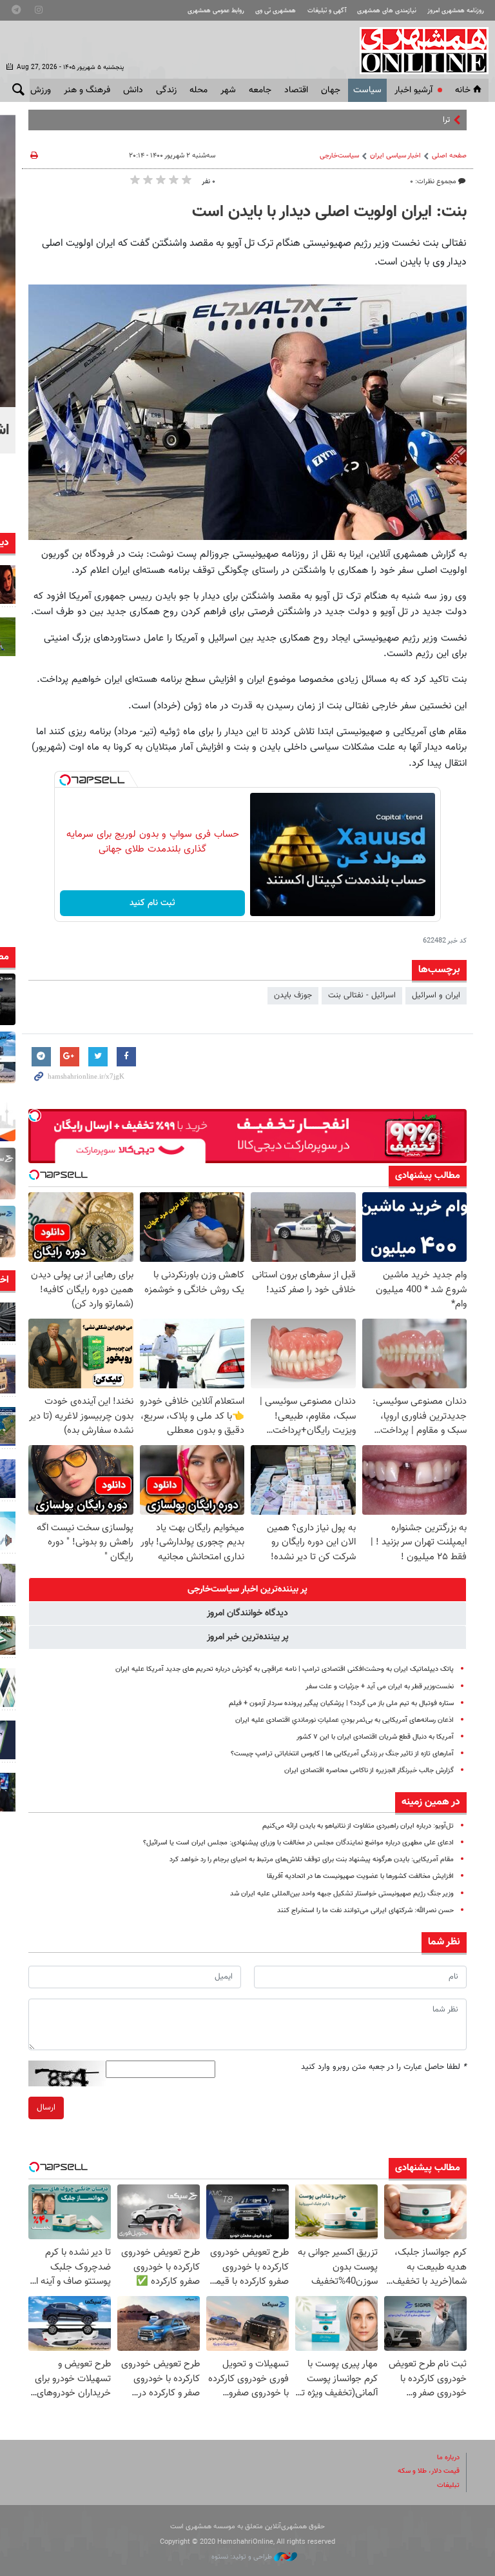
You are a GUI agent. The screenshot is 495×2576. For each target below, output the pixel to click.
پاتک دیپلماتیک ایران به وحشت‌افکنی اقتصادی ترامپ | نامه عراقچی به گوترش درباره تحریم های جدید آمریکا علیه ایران (285, 1669)
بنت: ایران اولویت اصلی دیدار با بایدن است (329, 212)
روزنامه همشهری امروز (456, 11)
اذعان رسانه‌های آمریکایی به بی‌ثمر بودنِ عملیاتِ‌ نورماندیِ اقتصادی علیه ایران (345, 1720)
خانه (463, 90)
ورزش (41, 90)
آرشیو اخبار (413, 90)
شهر (228, 90)
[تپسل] (65, 780)
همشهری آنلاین (418, 50)
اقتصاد (296, 90)
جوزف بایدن (293, 995)
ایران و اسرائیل (436, 995)
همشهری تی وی (276, 11)
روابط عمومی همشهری (216, 11)
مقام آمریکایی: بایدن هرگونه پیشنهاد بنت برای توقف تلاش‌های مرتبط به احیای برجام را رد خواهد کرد (312, 1860)
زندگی (166, 90)
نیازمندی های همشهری (387, 11)
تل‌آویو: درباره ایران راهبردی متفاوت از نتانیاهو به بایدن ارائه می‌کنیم (358, 1826)
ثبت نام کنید (152, 903)
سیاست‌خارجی (339, 156)
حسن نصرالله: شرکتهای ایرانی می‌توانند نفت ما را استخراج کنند (365, 1911)
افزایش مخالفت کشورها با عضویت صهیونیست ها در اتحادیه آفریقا (360, 1876)
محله (199, 90)
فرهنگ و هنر (87, 90)
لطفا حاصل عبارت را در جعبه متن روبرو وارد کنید (384, 2067)
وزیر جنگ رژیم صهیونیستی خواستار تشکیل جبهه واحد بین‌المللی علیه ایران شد (342, 1894)
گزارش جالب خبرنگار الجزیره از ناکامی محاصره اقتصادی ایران (369, 1771)
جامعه (260, 90)
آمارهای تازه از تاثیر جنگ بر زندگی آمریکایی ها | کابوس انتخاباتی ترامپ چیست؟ (342, 1754)
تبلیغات (448, 2485)
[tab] (247, 1590)
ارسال (46, 2108)
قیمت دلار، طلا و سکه (429, 2471)
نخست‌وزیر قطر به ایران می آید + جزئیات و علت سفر (380, 1687)
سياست (367, 90)
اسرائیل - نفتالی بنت (362, 995)
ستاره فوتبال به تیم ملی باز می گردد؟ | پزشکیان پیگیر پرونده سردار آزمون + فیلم (341, 1703)
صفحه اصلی (449, 156)
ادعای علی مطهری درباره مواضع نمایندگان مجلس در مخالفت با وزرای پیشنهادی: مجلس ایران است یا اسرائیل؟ (298, 1843)
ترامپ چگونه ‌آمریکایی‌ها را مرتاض (395, 120)
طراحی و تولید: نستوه (243, 2557)
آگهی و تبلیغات (327, 11)
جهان (331, 90)
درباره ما (448, 2458)
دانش (133, 90)
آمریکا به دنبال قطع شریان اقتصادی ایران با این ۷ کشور (375, 1737)
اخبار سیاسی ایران (395, 156)
